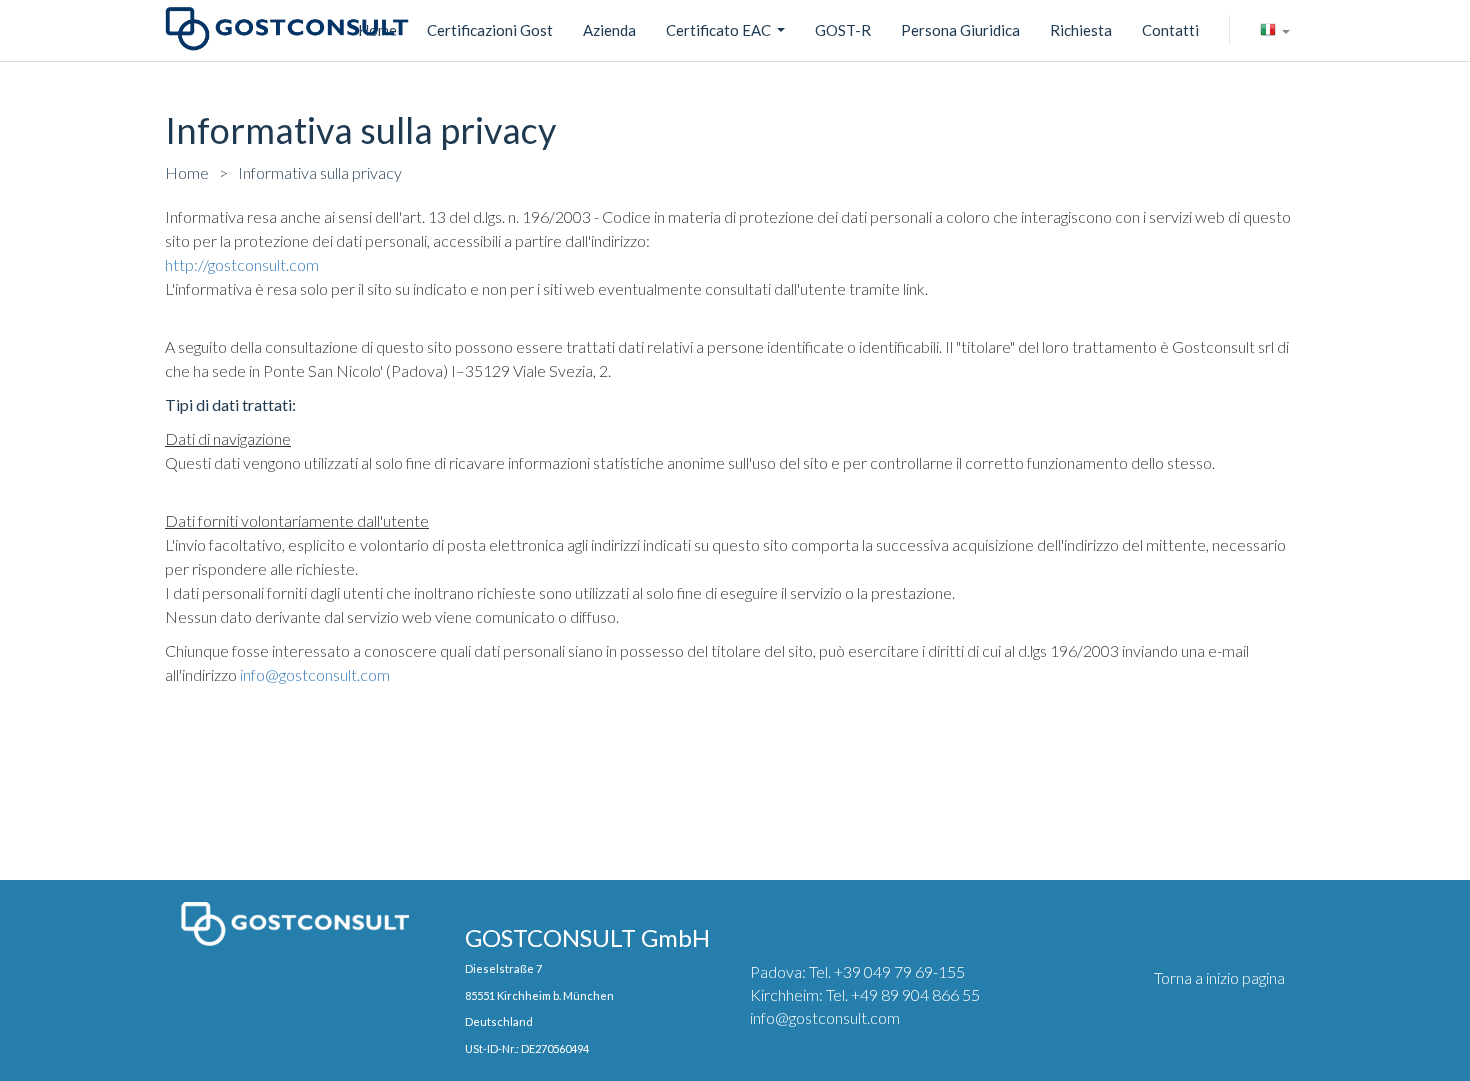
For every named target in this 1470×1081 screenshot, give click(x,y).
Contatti (1170, 30)
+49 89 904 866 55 (915, 994)
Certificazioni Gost (490, 30)
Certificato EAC (728, 33)
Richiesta (1081, 30)
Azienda (609, 30)
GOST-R (843, 30)
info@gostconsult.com (315, 674)
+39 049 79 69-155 (899, 971)
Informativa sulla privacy (320, 172)
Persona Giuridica (960, 30)
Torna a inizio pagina (1219, 977)
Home (187, 172)
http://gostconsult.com (242, 264)
